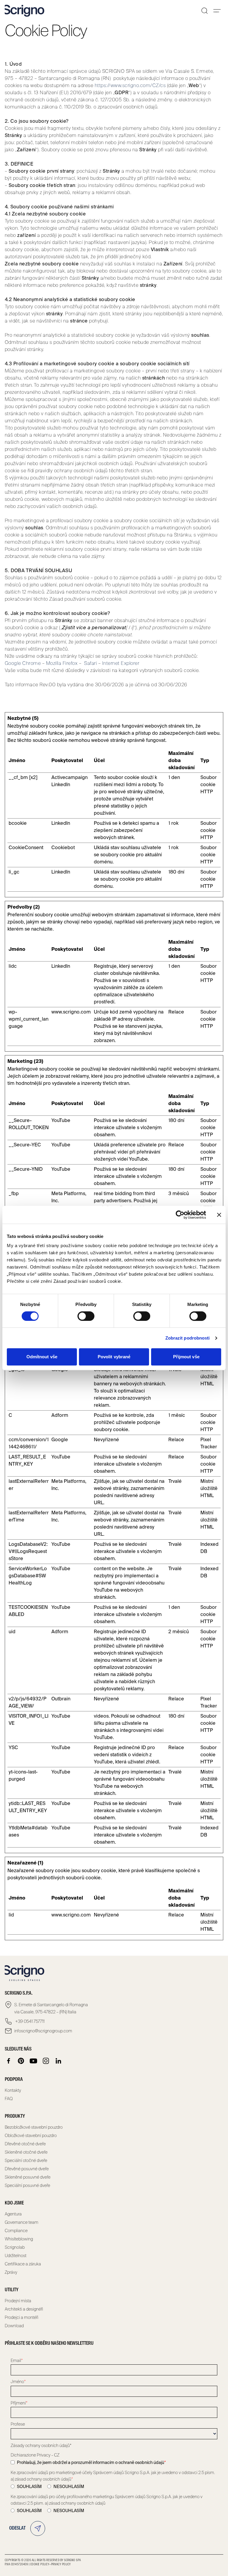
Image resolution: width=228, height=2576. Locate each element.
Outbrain (61, 1699)
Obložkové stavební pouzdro (31, 2136)
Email (17, 2361)
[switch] (86, 1316)
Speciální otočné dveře (26, 2160)
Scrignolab (15, 2247)
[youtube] (34, 2061)
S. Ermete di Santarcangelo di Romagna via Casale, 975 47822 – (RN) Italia (51, 2008)
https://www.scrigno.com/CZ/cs (130, 85)
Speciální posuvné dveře (27, 2185)
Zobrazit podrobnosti (188, 1338)
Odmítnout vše (42, 1357)
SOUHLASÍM (29, 2487)
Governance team (22, 2222)
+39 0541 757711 (29, 2021)
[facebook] (9, 2061)
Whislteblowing (19, 2239)
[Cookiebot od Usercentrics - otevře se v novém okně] (180, 1215)
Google (60, 1440)
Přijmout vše (186, 1357)
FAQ (9, 2099)
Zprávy (11, 2272)
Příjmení (19, 2403)
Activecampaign (69, 777)
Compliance (16, 2231)
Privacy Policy (61, 2564)
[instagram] (46, 2061)
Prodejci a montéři (22, 2317)
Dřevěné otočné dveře (25, 2144)
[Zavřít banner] (219, 1215)
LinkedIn (61, 785)
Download (14, 2326)
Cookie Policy (40, 2564)
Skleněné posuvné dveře (28, 2177)
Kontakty (13, 2090)
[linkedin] (58, 2061)
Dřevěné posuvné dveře (27, 2169)
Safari (90, 663)
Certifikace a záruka (23, 2264)
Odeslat (17, 2528)
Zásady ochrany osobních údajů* (41, 2446)
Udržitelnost (16, 2256)
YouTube (61, 1120)
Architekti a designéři (24, 2309)
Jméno (18, 2382)
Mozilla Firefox (62, 663)
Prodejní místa (18, 2301)
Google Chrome (23, 663)
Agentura (13, 2214)
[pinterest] (21, 2061)
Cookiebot (63, 848)
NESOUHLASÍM (69, 2487)
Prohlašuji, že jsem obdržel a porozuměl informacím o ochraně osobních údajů (91, 2462)
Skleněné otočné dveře (26, 2152)
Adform (60, 1415)
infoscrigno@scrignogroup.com (43, 2031)
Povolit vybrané (114, 1357)
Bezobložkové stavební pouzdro (34, 2127)
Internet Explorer (121, 663)
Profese (18, 2424)
